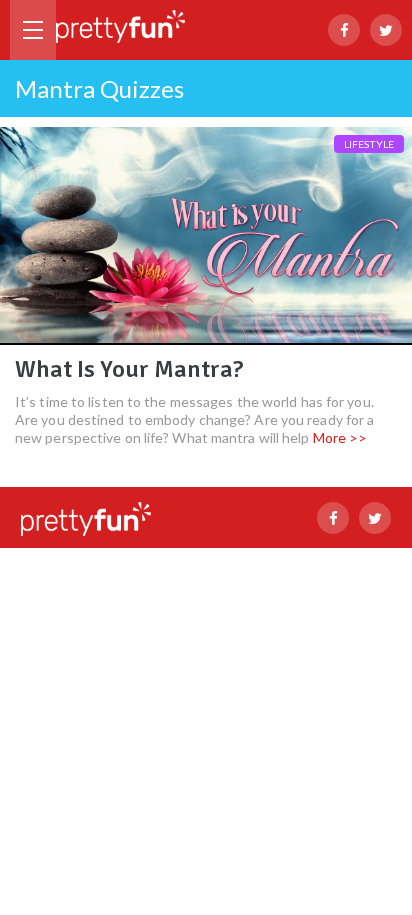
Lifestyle (369, 144)
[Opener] (33, 30)
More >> (340, 437)
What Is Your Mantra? (129, 369)
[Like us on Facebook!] (344, 30)
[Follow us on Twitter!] (386, 30)
